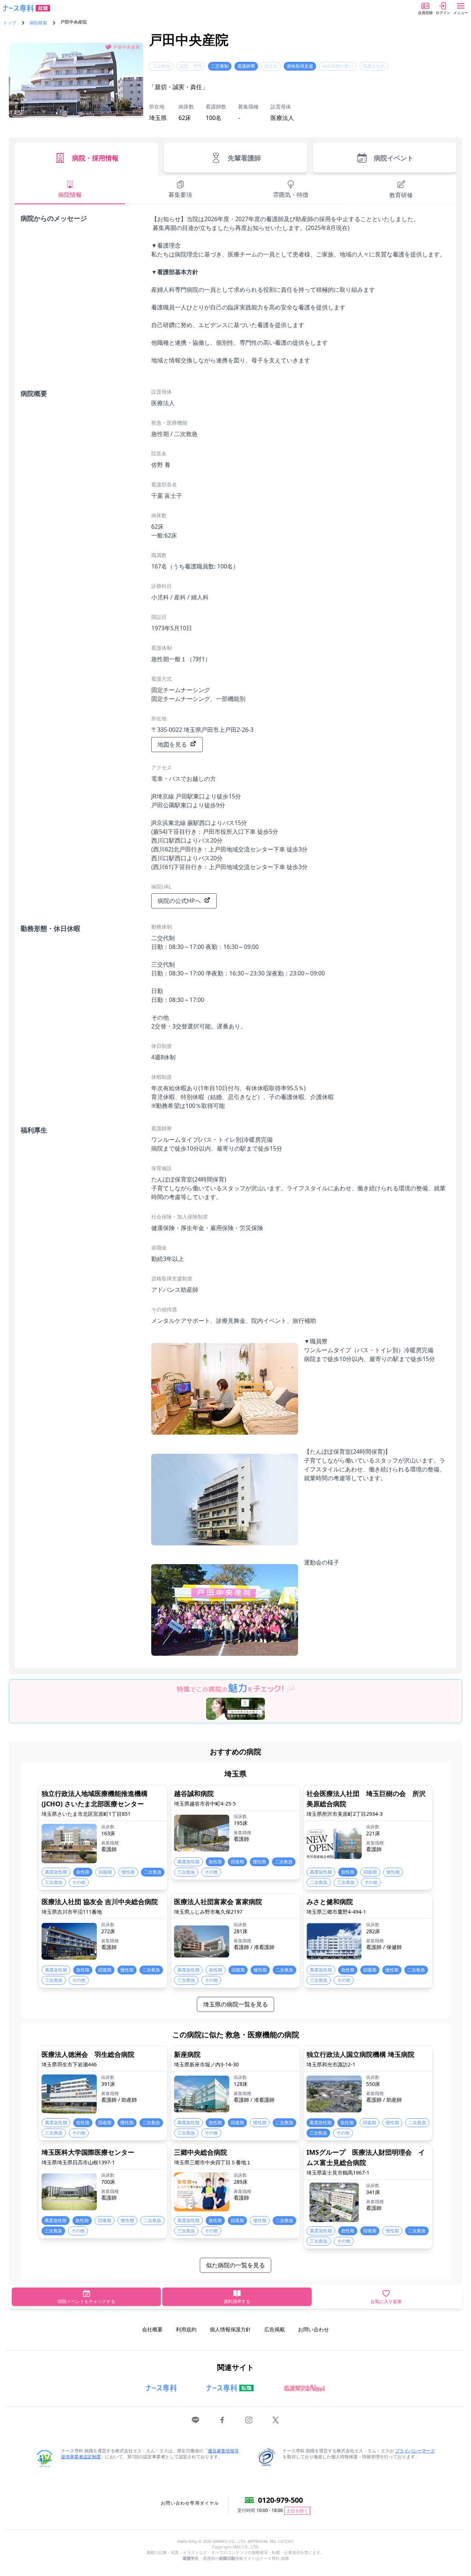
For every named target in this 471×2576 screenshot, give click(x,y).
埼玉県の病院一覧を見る (235, 2004)
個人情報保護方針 (230, 2329)
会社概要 (152, 2329)
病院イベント (394, 158)
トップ (10, 23)
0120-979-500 (280, 2500)
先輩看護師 (244, 158)
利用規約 (186, 2329)
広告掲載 (275, 2329)
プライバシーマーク (415, 2451)
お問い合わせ (314, 2329)
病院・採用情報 (95, 158)
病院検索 (38, 23)
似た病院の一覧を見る (235, 2265)
